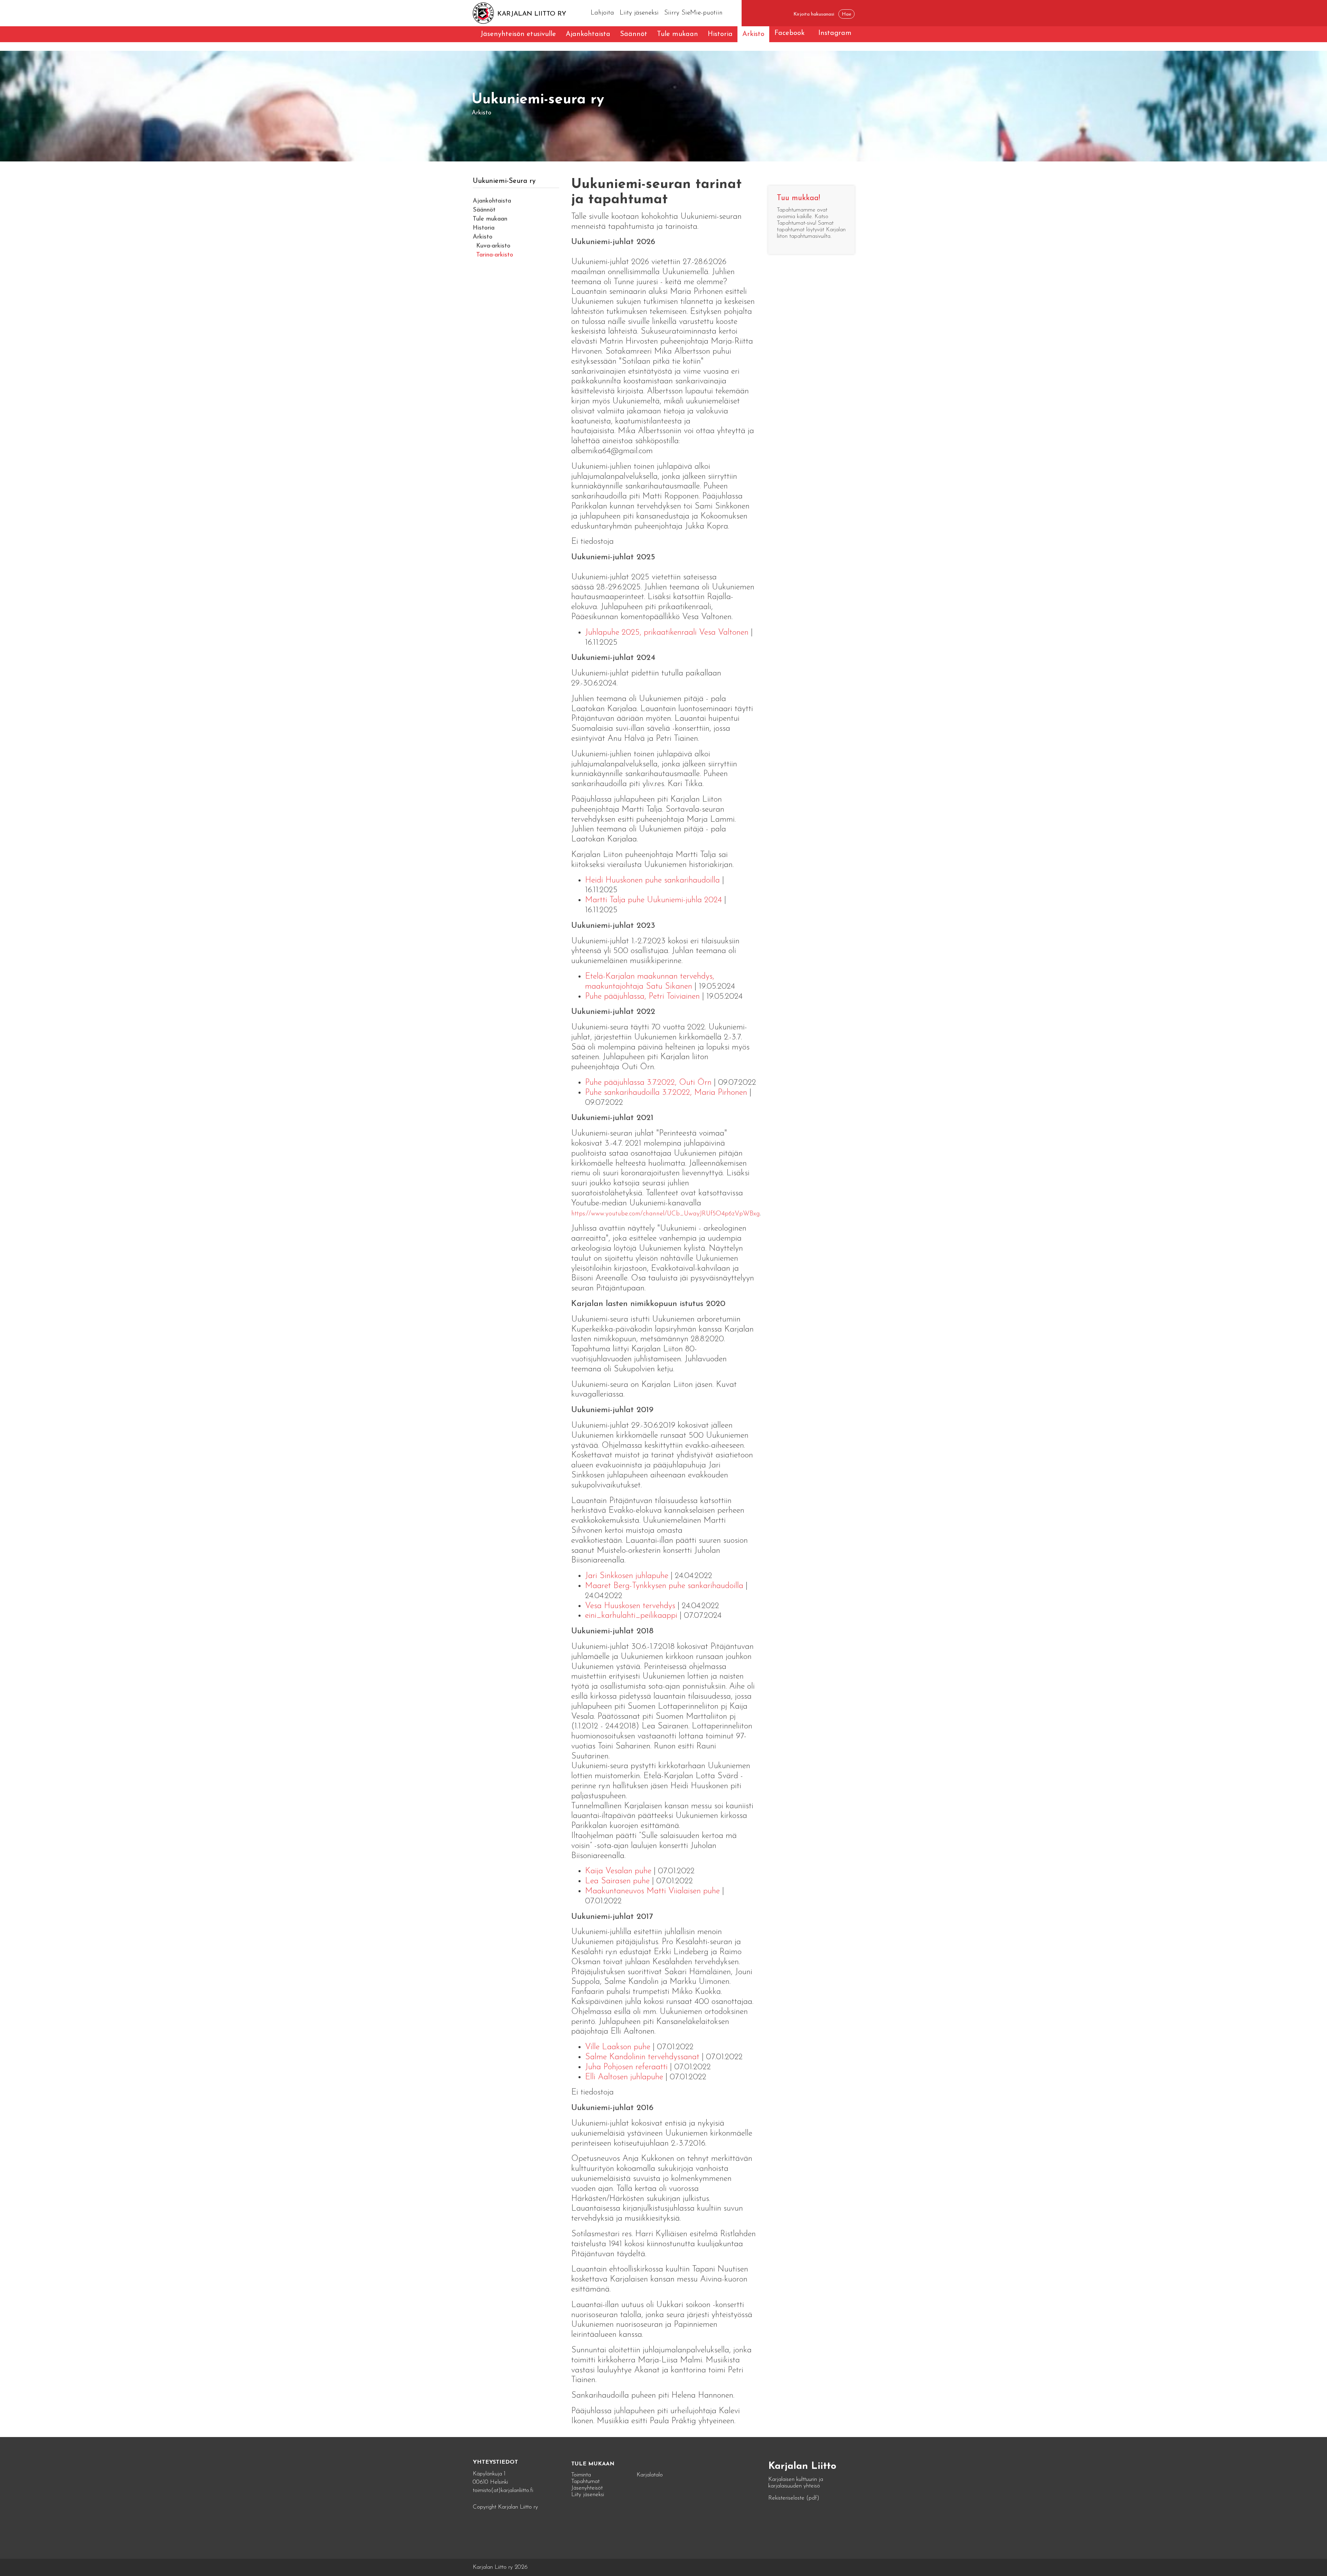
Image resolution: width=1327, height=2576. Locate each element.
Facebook (789, 33)
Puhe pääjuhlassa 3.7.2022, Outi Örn (648, 1083)
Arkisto (753, 34)
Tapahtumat (585, 2481)
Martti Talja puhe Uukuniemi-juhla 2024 (653, 900)
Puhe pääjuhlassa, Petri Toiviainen (642, 997)
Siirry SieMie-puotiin (693, 13)
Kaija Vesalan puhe (618, 1871)
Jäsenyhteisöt (587, 2488)
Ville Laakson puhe (618, 2047)
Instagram (835, 33)
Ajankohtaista (588, 34)
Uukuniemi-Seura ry (504, 181)
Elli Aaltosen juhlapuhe (624, 2077)
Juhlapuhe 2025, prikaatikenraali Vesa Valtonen (667, 633)
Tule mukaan (677, 34)
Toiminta (581, 2475)
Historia (720, 34)
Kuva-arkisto (493, 246)
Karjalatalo (650, 2475)
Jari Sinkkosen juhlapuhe (627, 1576)
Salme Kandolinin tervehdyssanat (642, 2057)
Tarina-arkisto (495, 255)
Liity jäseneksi (639, 13)
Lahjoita (602, 13)
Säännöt (634, 34)
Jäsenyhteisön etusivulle (518, 34)
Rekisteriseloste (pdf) (794, 2498)
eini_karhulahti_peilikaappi (631, 1616)
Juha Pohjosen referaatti (626, 2067)
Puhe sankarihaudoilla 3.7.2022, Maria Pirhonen (666, 1093)
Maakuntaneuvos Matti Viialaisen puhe (652, 1891)
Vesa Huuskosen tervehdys (630, 1606)
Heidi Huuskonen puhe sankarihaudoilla (652, 880)
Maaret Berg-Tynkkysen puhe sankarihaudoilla (664, 1586)
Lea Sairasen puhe (617, 1881)
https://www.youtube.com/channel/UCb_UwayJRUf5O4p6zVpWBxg (666, 1214)
